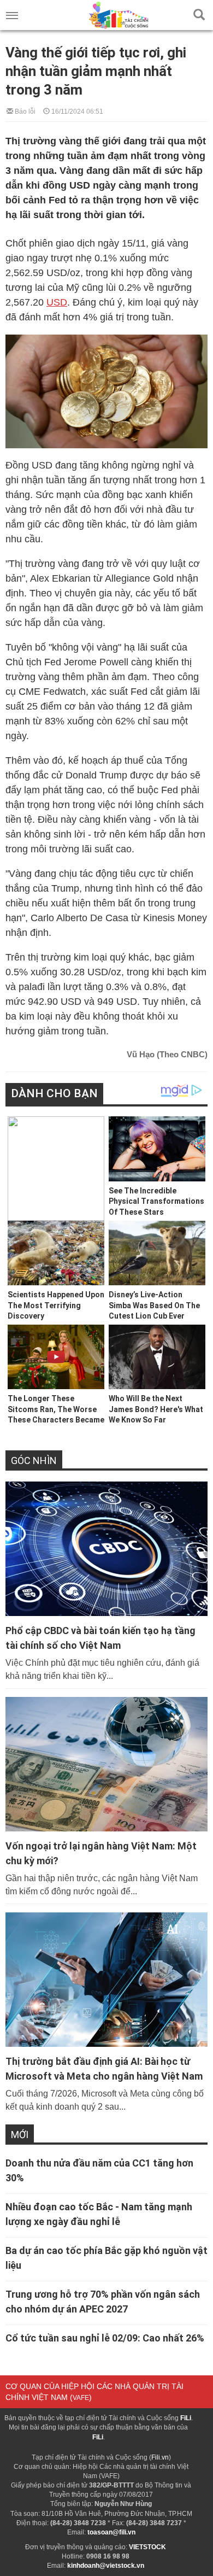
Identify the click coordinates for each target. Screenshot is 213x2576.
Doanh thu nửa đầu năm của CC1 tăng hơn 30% (99, 2170)
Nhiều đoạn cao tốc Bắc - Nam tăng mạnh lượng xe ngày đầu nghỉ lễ (99, 2214)
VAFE (81, 2398)
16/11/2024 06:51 (76, 111)
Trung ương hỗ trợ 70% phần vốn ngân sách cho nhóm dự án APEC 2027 (103, 2302)
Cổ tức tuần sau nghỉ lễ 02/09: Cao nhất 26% (105, 2338)
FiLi (186, 2418)
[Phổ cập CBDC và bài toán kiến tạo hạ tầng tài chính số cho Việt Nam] (106, 1549)
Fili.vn (160, 2457)
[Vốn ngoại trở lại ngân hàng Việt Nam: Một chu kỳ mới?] (106, 1764)
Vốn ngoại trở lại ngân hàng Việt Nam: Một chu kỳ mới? (101, 1853)
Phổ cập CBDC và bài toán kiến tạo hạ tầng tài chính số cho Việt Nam (100, 1638)
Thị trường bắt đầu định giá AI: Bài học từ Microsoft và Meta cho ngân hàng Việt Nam (104, 2069)
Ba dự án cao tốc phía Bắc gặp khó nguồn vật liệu (106, 2258)
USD (57, 302)
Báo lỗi (24, 111)
